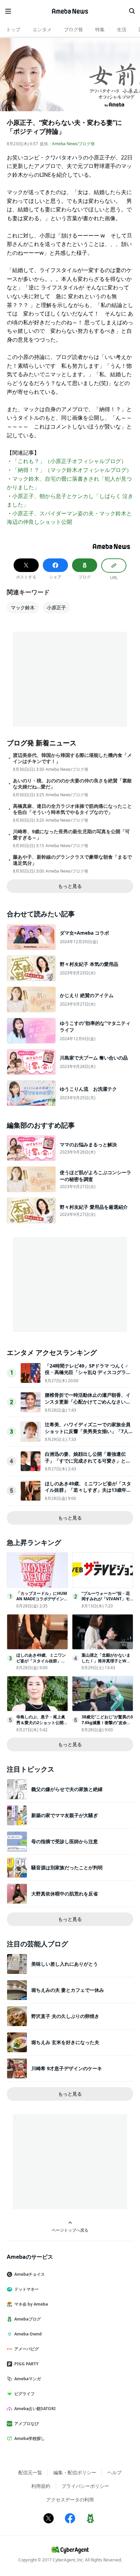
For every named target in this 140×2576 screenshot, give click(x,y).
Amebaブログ (28, 2319)
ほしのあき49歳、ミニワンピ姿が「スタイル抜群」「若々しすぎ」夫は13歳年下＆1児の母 (88, 1490)
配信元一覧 (30, 2472)
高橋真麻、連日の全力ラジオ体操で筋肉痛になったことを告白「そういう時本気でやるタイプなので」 (72, 809)
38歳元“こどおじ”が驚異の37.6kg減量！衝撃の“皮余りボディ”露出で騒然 (107, 1723)
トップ (13, 29)
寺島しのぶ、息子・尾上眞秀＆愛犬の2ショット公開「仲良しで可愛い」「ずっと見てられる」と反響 (41, 1725)
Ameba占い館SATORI (35, 2409)
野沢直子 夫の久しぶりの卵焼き (65, 2016)
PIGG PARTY (26, 2364)
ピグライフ (24, 2394)
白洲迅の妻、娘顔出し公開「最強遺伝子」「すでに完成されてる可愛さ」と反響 (88, 1461)
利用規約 (41, 2486)
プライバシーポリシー (85, 2486)
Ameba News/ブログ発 (73, 144)
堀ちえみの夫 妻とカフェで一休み (68, 1990)
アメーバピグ (27, 2349)
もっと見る (70, 886)
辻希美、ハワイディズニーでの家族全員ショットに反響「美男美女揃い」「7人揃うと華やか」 (89, 1431)
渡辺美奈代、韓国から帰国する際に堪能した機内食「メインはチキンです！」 (72, 758)
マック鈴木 (23, 607)
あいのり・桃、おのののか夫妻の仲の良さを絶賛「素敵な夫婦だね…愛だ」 (72, 784)
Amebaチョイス (30, 2274)
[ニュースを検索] (132, 11)
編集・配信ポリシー (75, 2472)
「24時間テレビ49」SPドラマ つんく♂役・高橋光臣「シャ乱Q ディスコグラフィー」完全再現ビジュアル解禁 (88, 1372)
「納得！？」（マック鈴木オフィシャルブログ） (72, 470)
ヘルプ (115, 2472)
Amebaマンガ (28, 2379)
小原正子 (56, 607)
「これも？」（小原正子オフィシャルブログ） (69, 461)
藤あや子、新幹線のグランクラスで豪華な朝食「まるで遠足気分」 (72, 860)
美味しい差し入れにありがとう (65, 1964)
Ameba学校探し (30, 2438)
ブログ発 (73, 29)
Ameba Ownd (28, 2334)
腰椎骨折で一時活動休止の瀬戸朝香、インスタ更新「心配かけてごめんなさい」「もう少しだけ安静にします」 (88, 1401)
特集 (100, 29)
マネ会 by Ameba (31, 2304)
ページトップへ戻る (70, 2230)
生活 (122, 29)
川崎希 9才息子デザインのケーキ (67, 2068)
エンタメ (42, 29)
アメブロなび (27, 2424)
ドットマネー (27, 2289)
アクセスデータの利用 (70, 2499)
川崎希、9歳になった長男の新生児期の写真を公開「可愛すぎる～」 (71, 835)
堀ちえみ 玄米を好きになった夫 (65, 2042)
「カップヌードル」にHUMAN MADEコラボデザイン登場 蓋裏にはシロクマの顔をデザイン (42, 1602)
